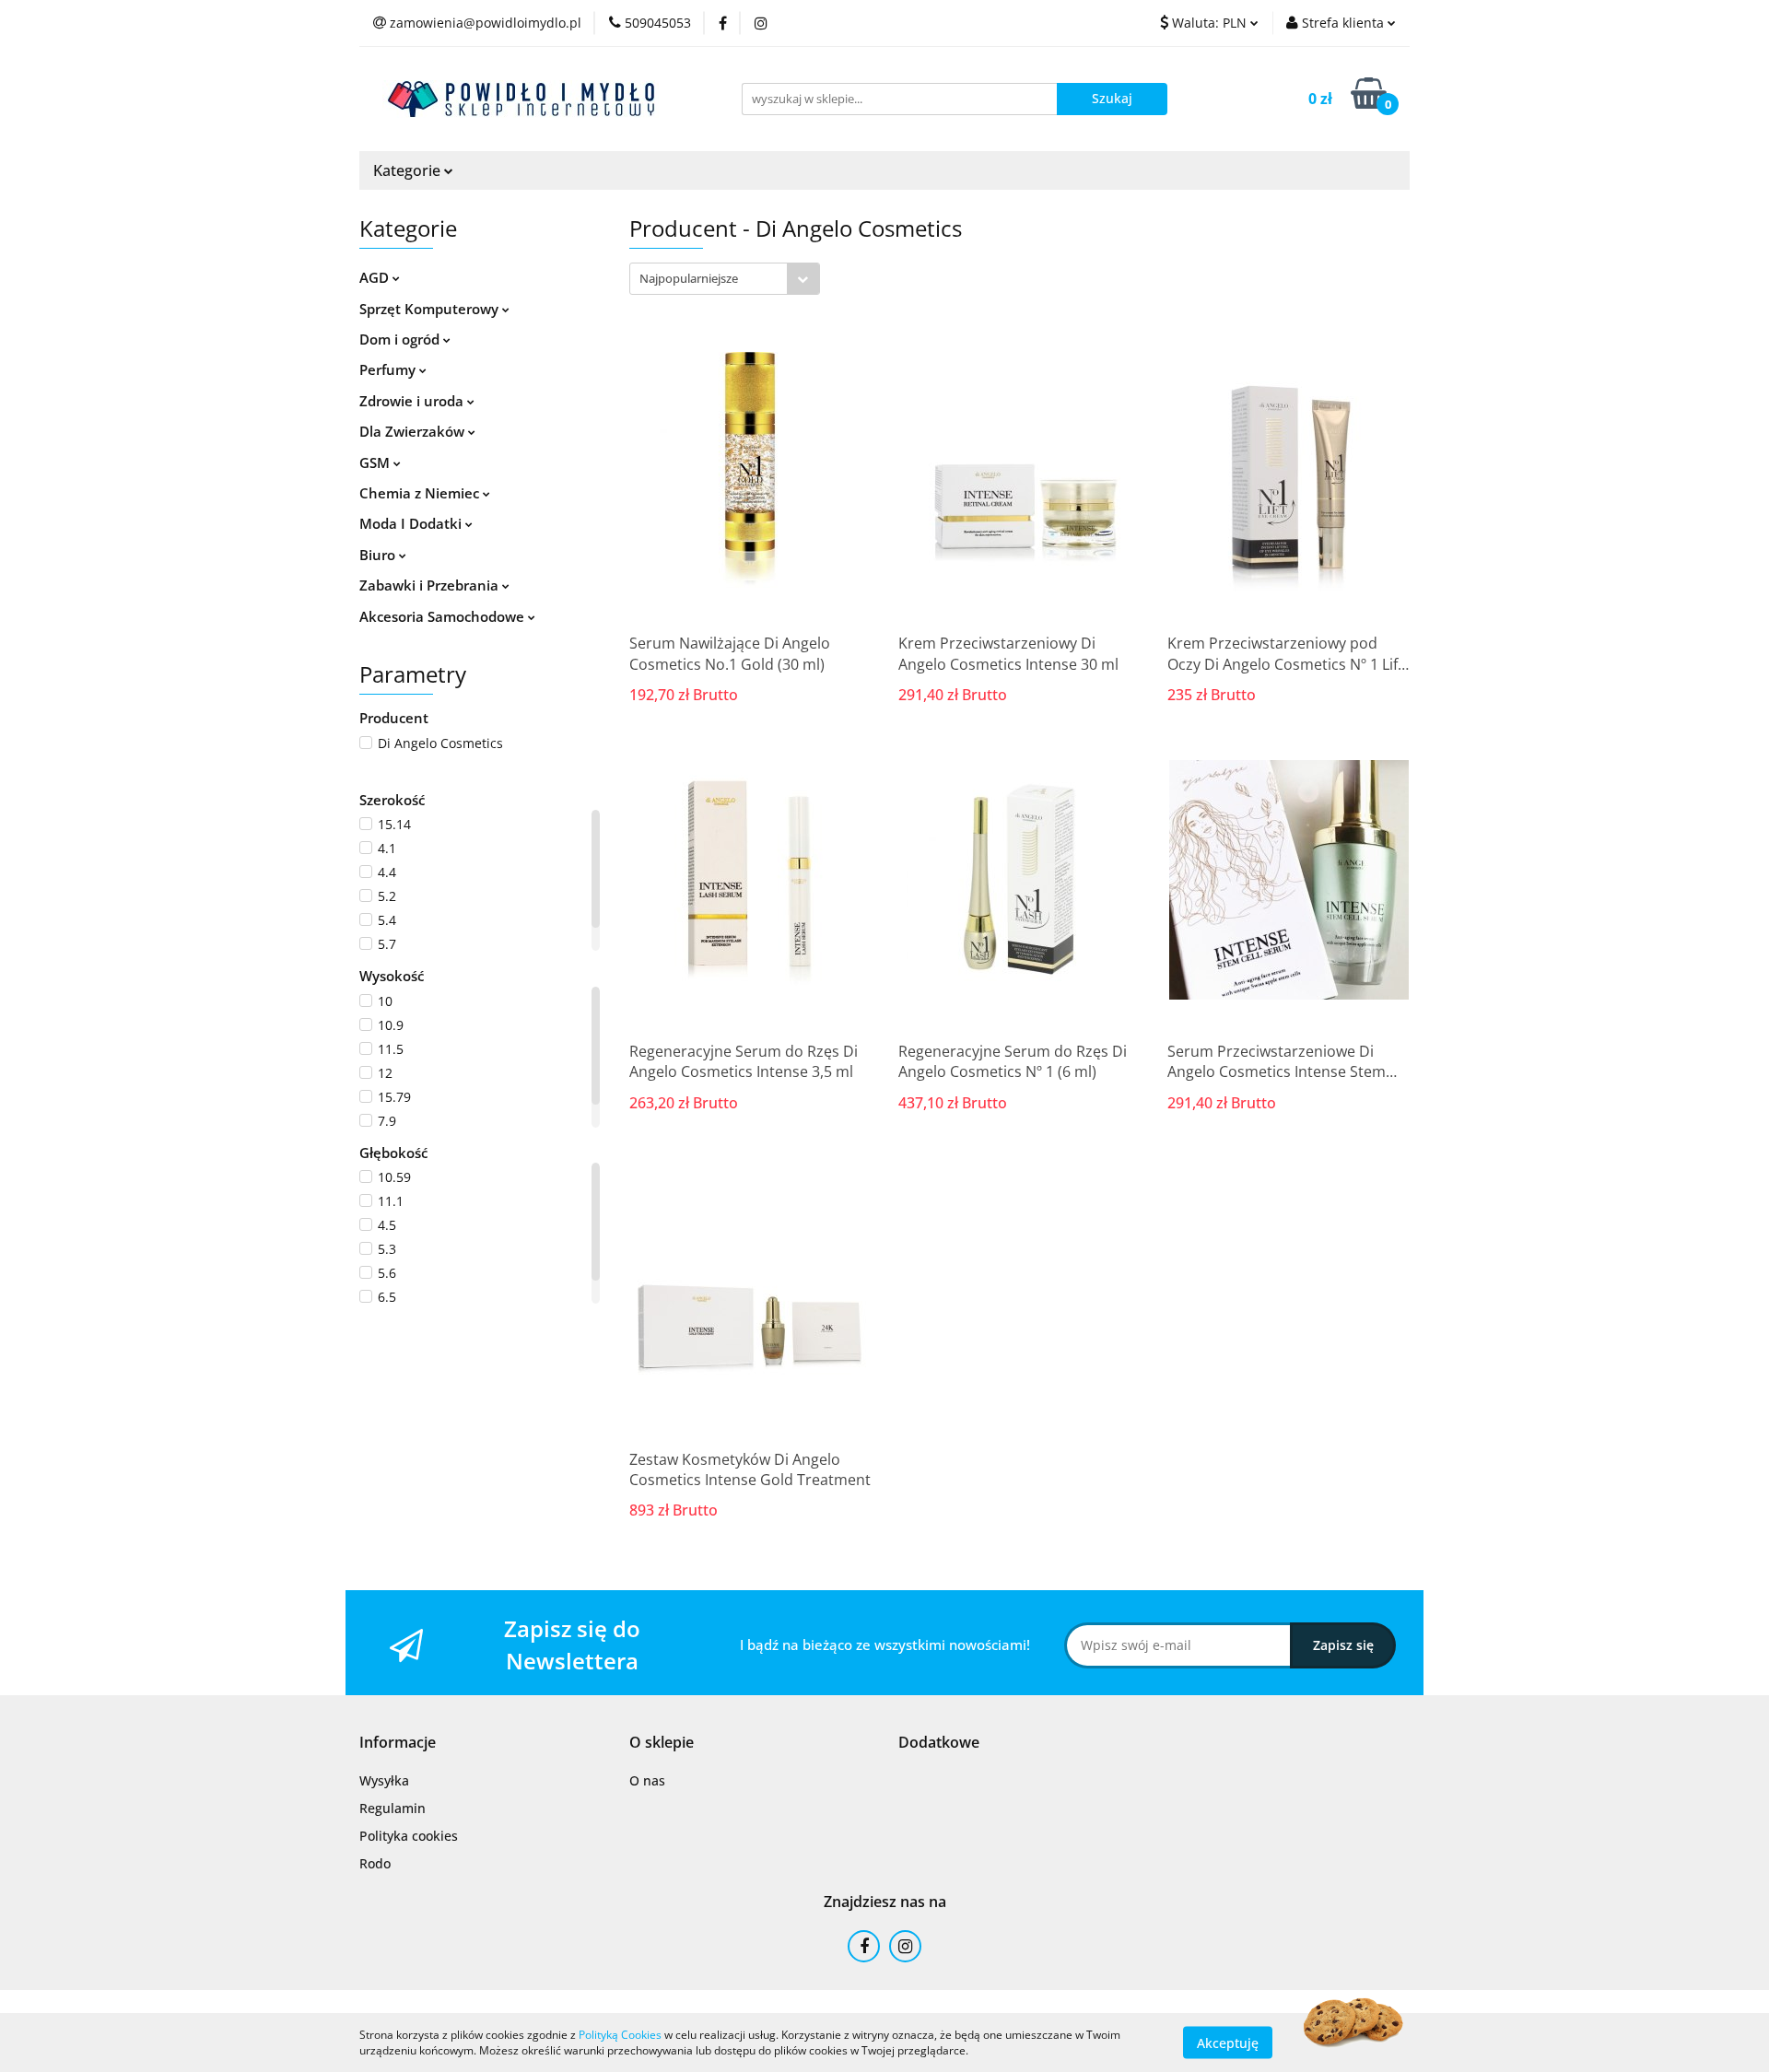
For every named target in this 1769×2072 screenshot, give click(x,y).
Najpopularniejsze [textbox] (689, 278)
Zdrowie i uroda (413, 401)
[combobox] (725, 279)
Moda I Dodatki (412, 523)
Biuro (379, 555)
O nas (647, 1780)
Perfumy (389, 369)
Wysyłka (384, 1780)
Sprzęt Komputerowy (431, 309)
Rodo (375, 1863)
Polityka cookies (409, 1836)
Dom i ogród (401, 339)
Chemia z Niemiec (421, 493)
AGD (376, 277)
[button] (398, 1743)
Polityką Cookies (620, 2035)
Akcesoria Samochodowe (444, 616)
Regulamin (392, 1808)
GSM (376, 462)
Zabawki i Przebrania (431, 585)
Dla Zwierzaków (414, 431)
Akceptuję (1228, 2042)
